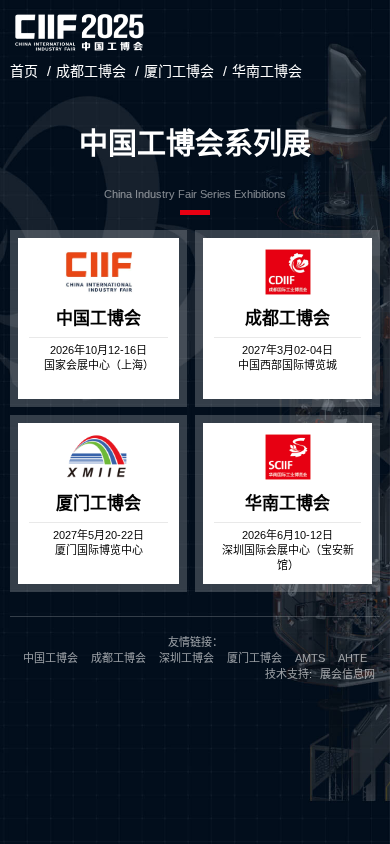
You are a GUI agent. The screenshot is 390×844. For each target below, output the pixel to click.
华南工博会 (267, 71)
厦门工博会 (179, 71)
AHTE (352, 658)
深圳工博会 (186, 658)
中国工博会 (50, 658)
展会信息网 (347, 674)
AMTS (310, 658)
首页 (24, 71)
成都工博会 (91, 71)
